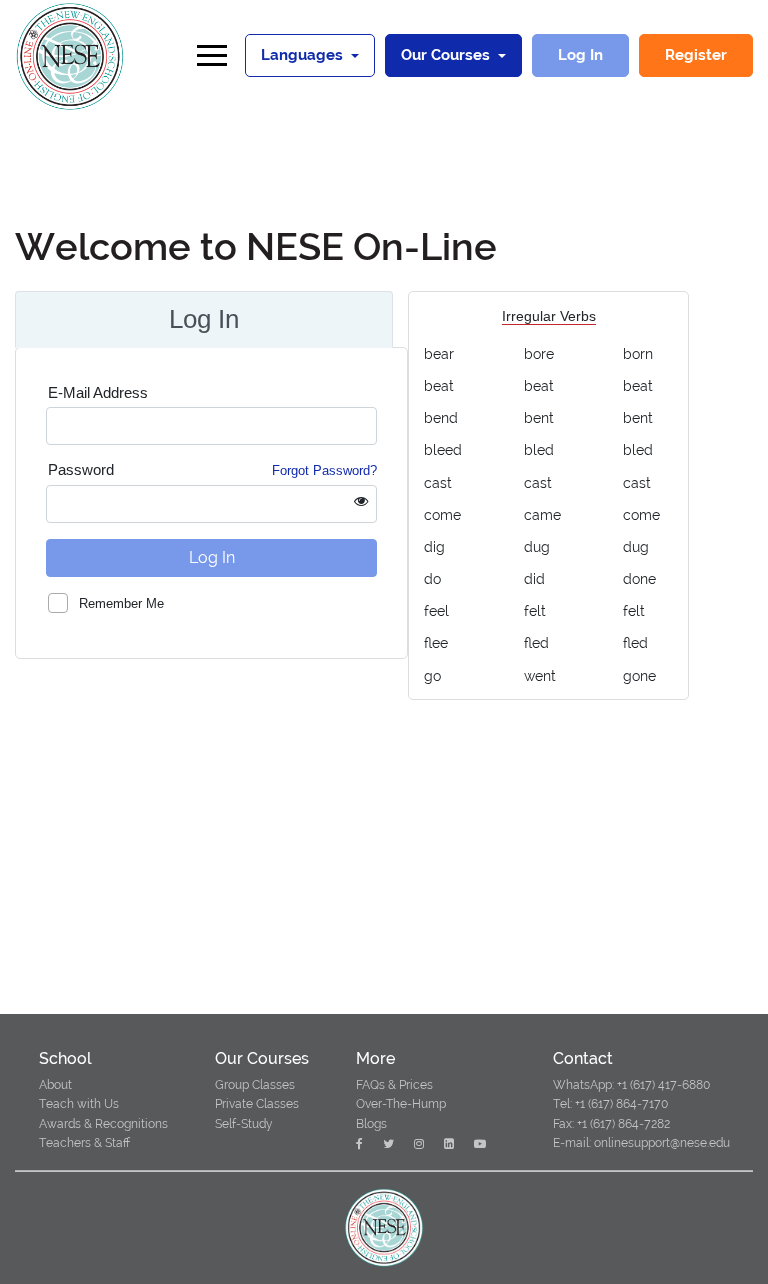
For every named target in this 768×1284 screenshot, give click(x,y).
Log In (580, 55)
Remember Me (121, 602)
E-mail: (572, 1143)
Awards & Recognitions (103, 1124)
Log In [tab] (204, 319)
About (55, 1085)
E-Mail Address (98, 392)
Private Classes (257, 1104)
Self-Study (244, 1124)
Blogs (371, 1124)
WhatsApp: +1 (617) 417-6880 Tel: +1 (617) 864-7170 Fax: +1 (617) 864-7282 (631, 1104)
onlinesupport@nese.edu (660, 1143)
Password (212, 469)
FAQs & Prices (394, 1085)
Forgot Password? (324, 470)
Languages (304, 55)
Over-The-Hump (401, 1104)
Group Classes (255, 1085)
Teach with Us (79, 1104)
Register (696, 55)
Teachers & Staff (84, 1143)
